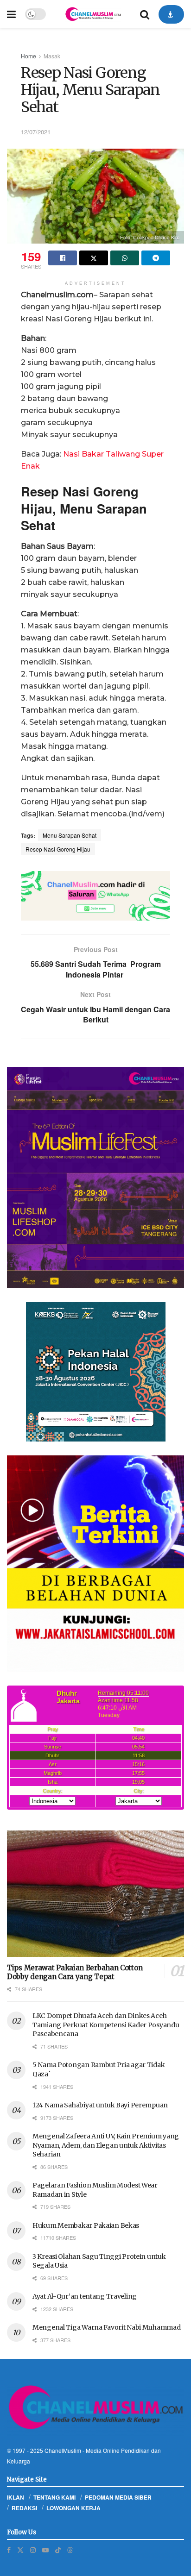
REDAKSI (24, 2508)
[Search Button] (145, 14)
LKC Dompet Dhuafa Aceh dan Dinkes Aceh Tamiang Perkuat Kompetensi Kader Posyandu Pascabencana (106, 2025)
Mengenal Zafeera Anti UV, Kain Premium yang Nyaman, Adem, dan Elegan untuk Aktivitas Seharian (106, 2145)
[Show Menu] (11, 14)
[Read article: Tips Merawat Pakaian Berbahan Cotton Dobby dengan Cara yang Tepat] (95, 1894)
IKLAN (16, 2497)
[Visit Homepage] (93, 14)
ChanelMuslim (63, 2450)
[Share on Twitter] (94, 258)
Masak (52, 56)
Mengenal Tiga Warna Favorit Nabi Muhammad (107, 2327)
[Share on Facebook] (63, 258)
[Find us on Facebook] (9, 2550)
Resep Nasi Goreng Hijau (58, 849)
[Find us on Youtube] (45, 2550)
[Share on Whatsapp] (125, 258)
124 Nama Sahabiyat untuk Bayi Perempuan (100, 2105)
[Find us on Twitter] (20, 2550)
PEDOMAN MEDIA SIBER (118, 2497)
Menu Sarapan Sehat (70, 835)
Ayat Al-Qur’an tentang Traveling (85, 2296)
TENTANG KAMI (54, 2497)
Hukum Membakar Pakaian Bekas (86, 2225)
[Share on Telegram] (156, 258)
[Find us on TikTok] (58, 2550)
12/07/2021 (36, 132)
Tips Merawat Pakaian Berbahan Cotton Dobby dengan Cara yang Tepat (75, 1972)
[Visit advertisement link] (95, 896)
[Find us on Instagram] (33, 2550)
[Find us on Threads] (70, 2550)
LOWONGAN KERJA (73, 2508)
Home (29, 56)
